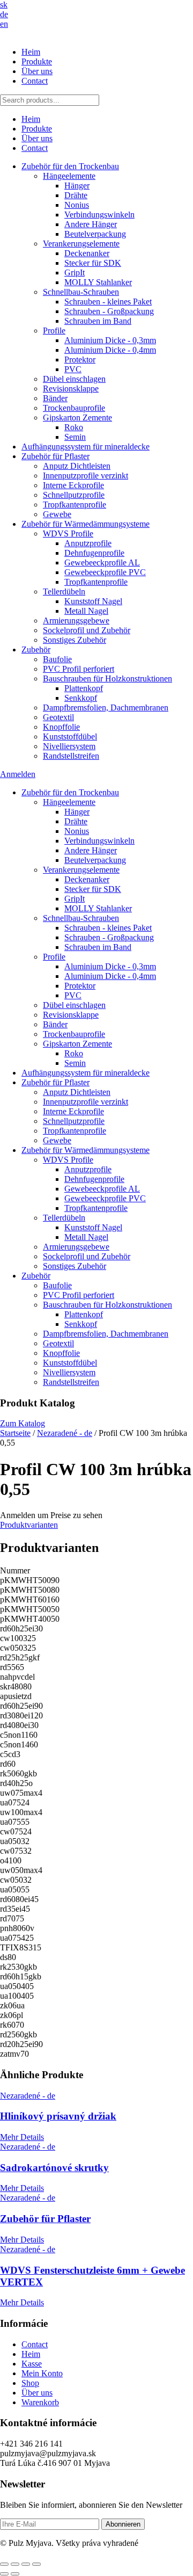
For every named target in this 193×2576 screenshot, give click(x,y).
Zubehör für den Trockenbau (70, 166)
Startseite (15, 1433)
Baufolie (57, 659)
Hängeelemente (69, 176)
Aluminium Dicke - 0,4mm (110, 350)
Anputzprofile (88, 543)
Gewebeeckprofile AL (102, 563)
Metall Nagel (86, 611)
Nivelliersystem (69, 746)
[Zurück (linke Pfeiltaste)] (4, 2574)
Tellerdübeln (64, 592)
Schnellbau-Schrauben (81, 292)
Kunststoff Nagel (93, 601)
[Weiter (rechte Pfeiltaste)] (15, 2574)
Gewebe (57, 514)
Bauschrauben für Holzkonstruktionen (107, 679)
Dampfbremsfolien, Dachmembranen (106, 708)
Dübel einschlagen (74, 379)
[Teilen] (26, 2564)
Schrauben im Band (98, 321)
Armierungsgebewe (76, 621)
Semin (75, 437)
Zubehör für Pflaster (55, 456)
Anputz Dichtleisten (77, 466)
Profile (54, 331)
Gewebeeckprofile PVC (105, 572)
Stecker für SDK (93, 263)
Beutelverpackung (95, 234)
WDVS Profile (68, 534)
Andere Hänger (91, 224)
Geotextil (58, 717)
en (4, 24)
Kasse (32, 2364)
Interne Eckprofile (73, 485)
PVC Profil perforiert (79, 669)
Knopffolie (61, 727)
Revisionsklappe (71, 389)
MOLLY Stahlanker (98, 282)
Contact (35, 81)
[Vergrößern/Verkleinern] (4, 2564)
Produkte (37, 61)
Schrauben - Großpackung (109, 311)
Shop (30, 2383)
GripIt (75, 273)
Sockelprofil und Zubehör (87, 630)
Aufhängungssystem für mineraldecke (86, 447)
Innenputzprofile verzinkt (86, 476)
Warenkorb (40, 2402)
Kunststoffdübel (70, 736)
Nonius (77, 205)
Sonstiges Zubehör (75, 640)
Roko (74, 427)
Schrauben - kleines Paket (108, 302)
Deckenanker (87, 253)
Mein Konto (42, 2373)
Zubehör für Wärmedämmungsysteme (86, 524)
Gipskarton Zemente (77, 418)
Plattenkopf (84, 688)
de (4, 14)
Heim (31, 52)
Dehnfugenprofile (94, 553)
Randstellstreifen (71, 756)
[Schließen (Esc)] (36, 2564)
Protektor (80, 360)
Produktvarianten (29, 1525)
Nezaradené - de (65, 1433)
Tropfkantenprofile (75, 505)
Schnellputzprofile (74, 495)
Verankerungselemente (81, 244)
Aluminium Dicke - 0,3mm (110, 340)
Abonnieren (123, 2524)
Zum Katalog (23, 1423)
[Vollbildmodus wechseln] (15, 2564)
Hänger (77, 186)
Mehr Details (22, 2137)
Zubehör (36, 650)
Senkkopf (81, 698)
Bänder (55, 398)
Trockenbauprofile (74, 408)
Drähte (76, 195)
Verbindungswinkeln (99, 215)
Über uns (37, 71)
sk (4, 5)
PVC (73, 369)
